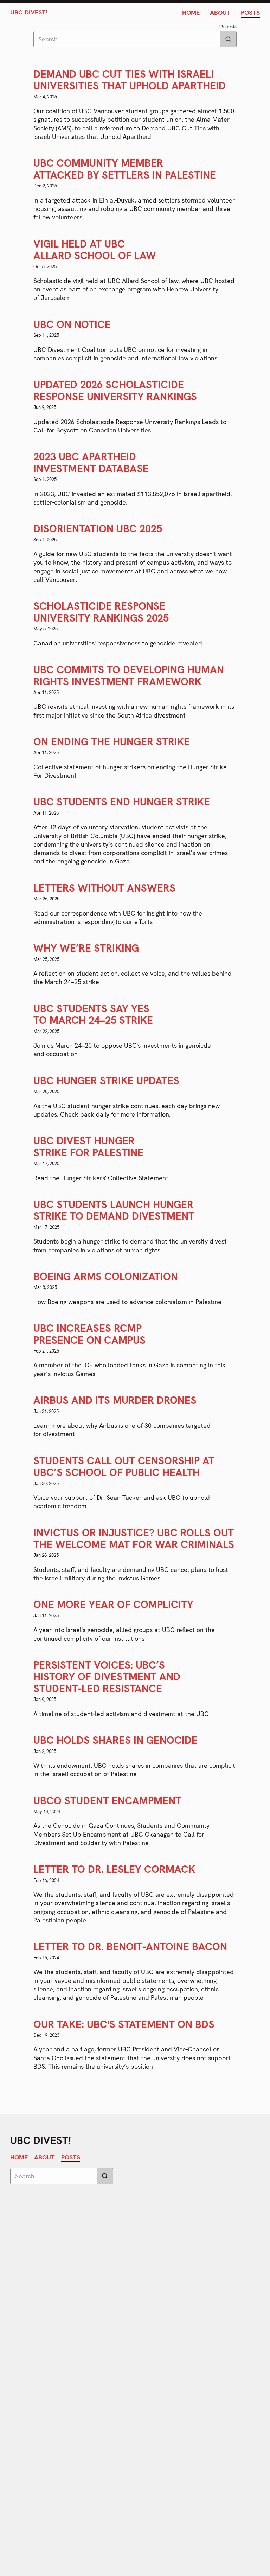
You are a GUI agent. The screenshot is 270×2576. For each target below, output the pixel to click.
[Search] (228, 39)
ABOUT (220, 12)
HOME (191, 12)
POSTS (250, 12)
